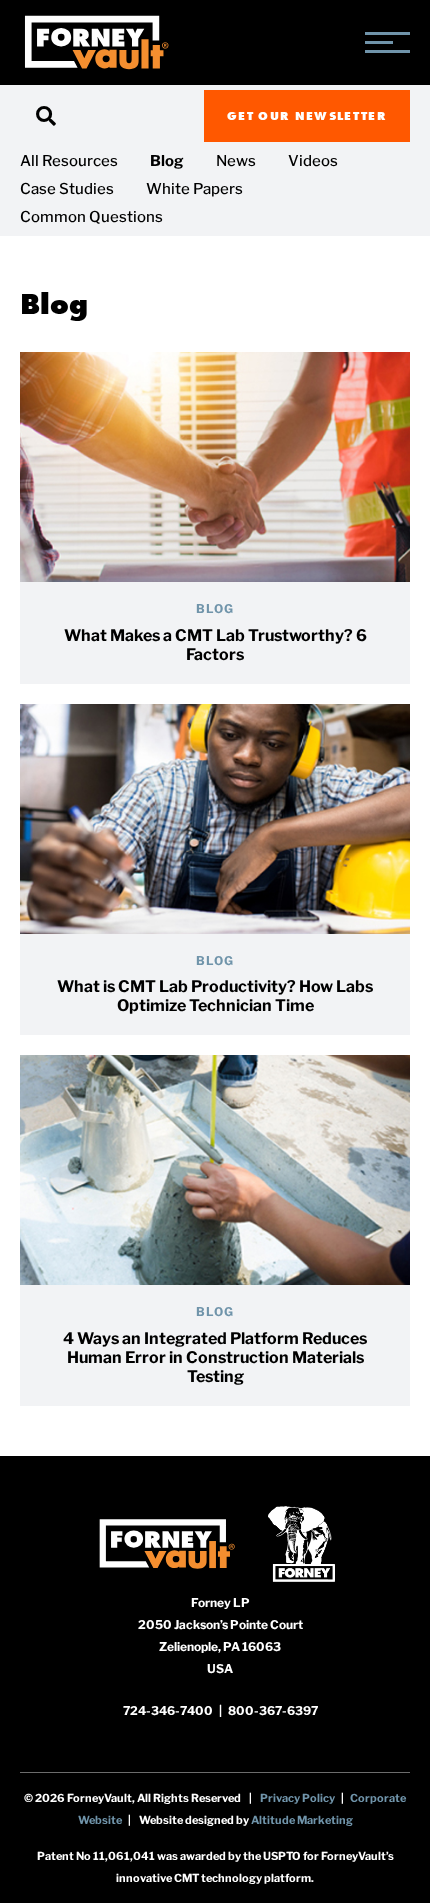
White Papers (194, 189)
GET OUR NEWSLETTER (307, 115)
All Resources (69, 161)
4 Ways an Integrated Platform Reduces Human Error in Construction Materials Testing (215, 1357)
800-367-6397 (273, 1710)
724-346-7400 (169, 1710)
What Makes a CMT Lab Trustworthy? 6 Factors (215, 645)
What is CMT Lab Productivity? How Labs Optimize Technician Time (215, 996)
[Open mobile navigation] (387, 42)
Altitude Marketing (302, 1820)
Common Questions (91, 217)
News (236, 161)
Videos (313, 161)
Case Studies (67, 189)
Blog (167, 161)
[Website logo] (96, 42)
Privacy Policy (297, 1798)
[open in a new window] (166, 1542)
